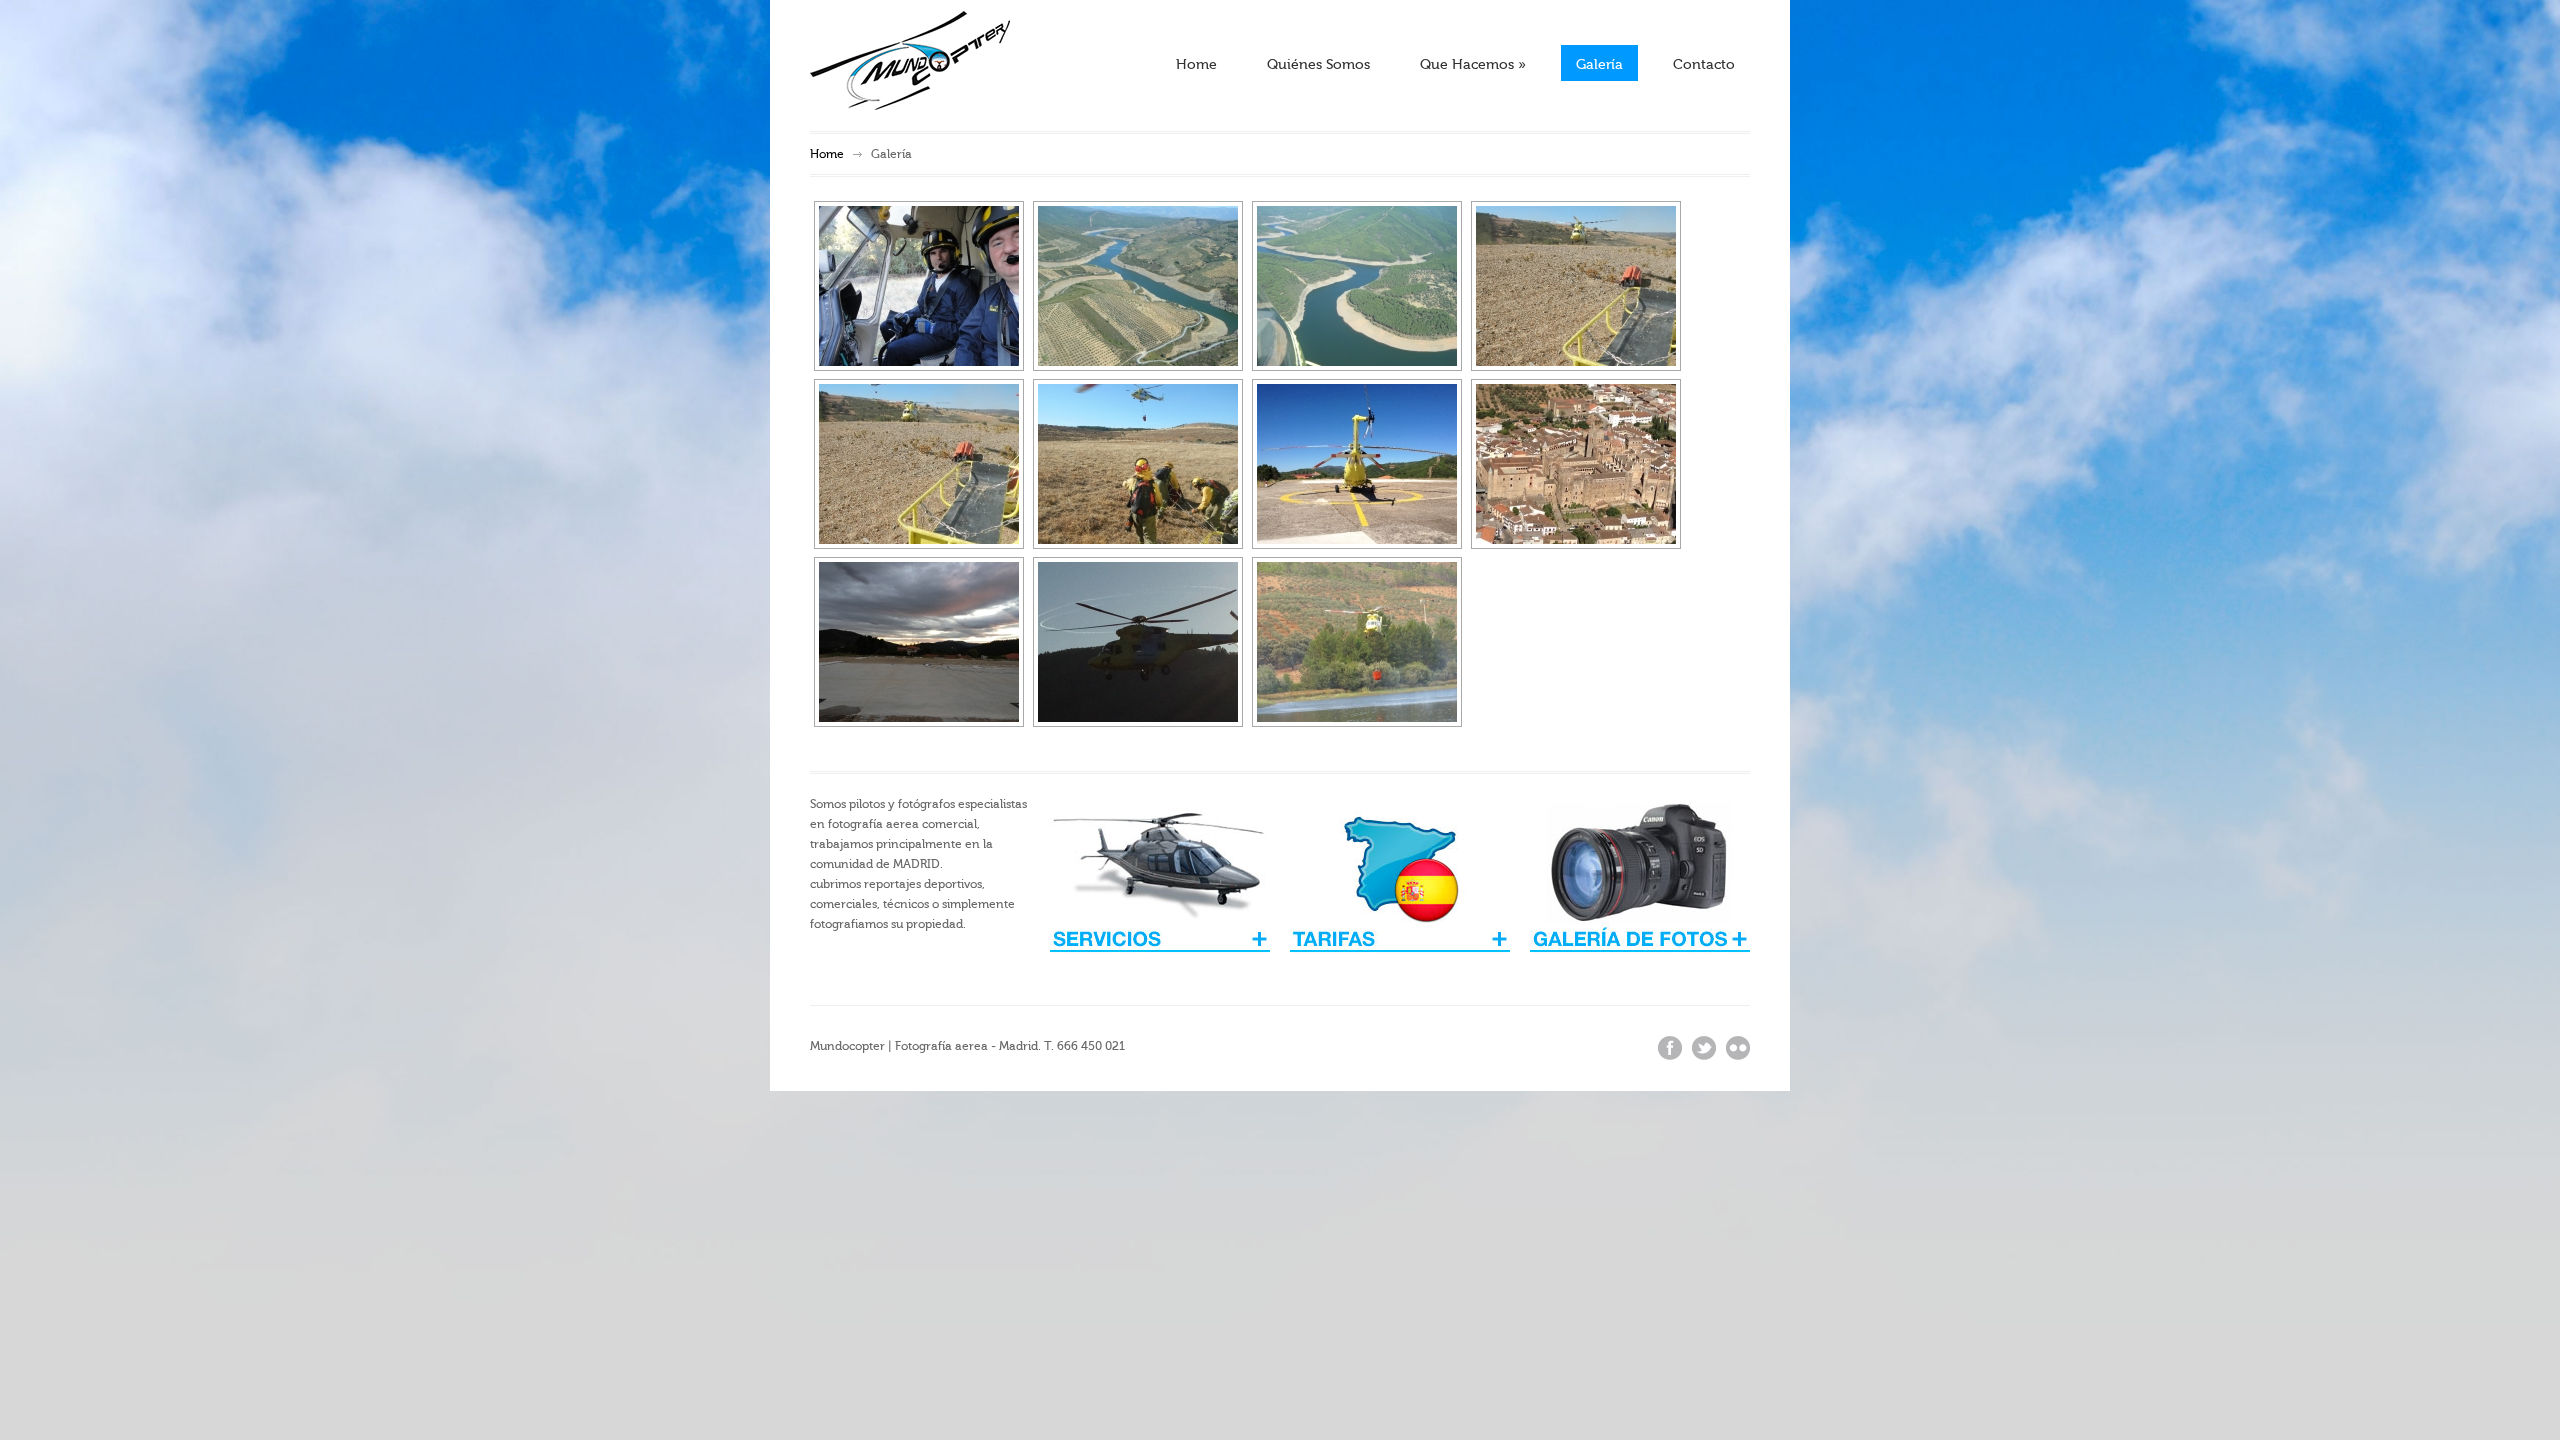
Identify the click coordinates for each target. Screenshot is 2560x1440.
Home (1196, 65)
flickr (1738, 1048)
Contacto (1704, 65)
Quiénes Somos (1318, 65)
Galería (1599, 65)
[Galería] (1640, 965)
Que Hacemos (1473, 65)
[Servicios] (1400, 965)
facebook (1670, 1048)
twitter (1704, 1048)
